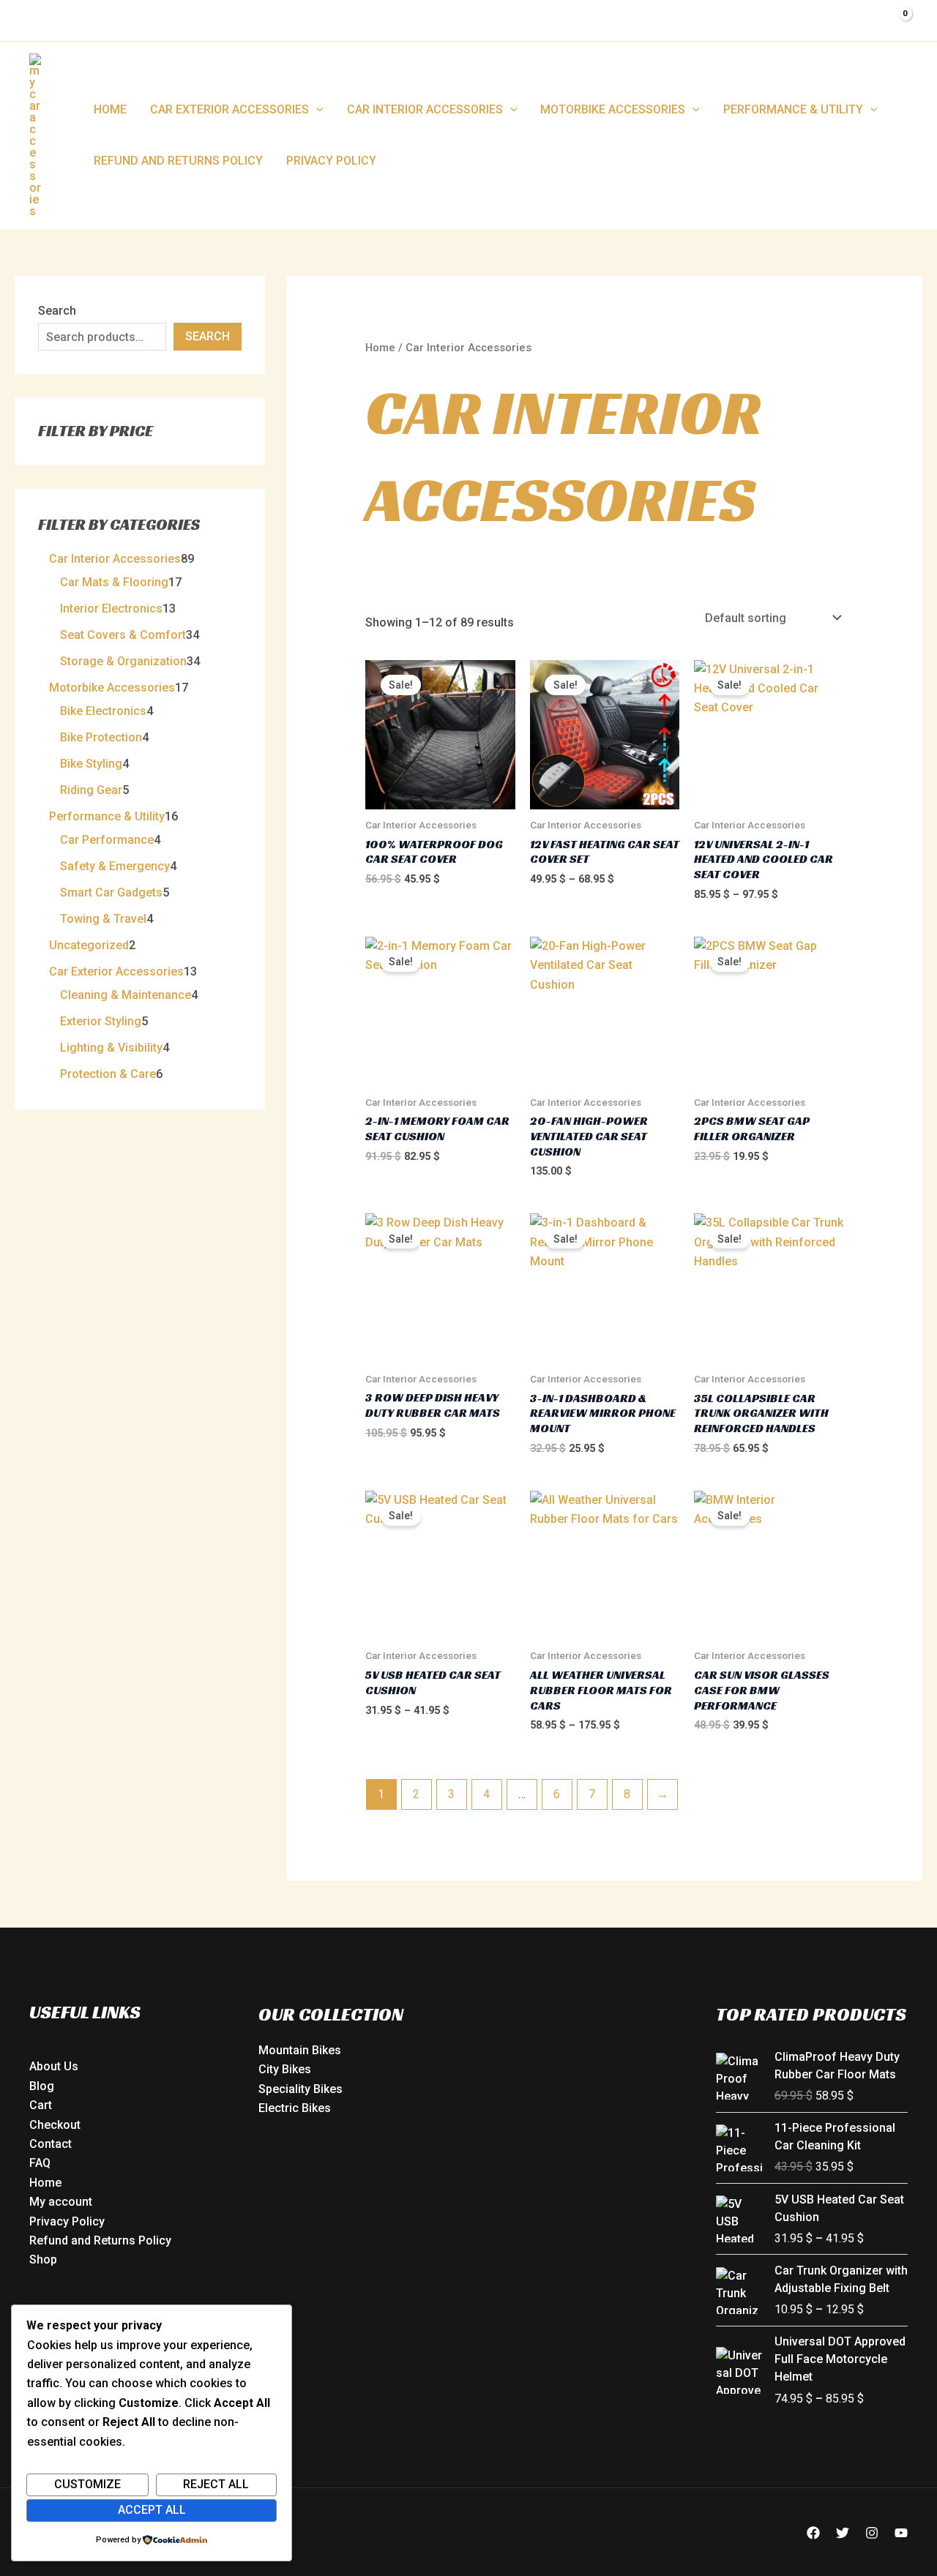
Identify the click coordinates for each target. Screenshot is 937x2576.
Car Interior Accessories (425, 109)
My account (61, 2202)
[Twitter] (843, 2533)
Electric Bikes (295, 2108)
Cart (41, 2105)
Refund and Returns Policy (178, 161)
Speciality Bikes (300, 2089)
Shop (43, 2259)
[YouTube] (901, 2533)
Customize (87, 2484)
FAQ (40, 2163)
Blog (42, 2086)
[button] (316, 110)
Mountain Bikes (300, 2050)
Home (110, 109)
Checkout (55, 2125)
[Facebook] (813, 2533)
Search (57, 311)
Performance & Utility (793, 109)
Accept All (152, 2510)
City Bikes (285, 2069)
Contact (51, 2144)
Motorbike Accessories (613, 109)
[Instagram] (872, 2533)
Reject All (216, 2484)
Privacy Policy (331, 161)
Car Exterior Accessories (229, 109)
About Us (54, 2066)
